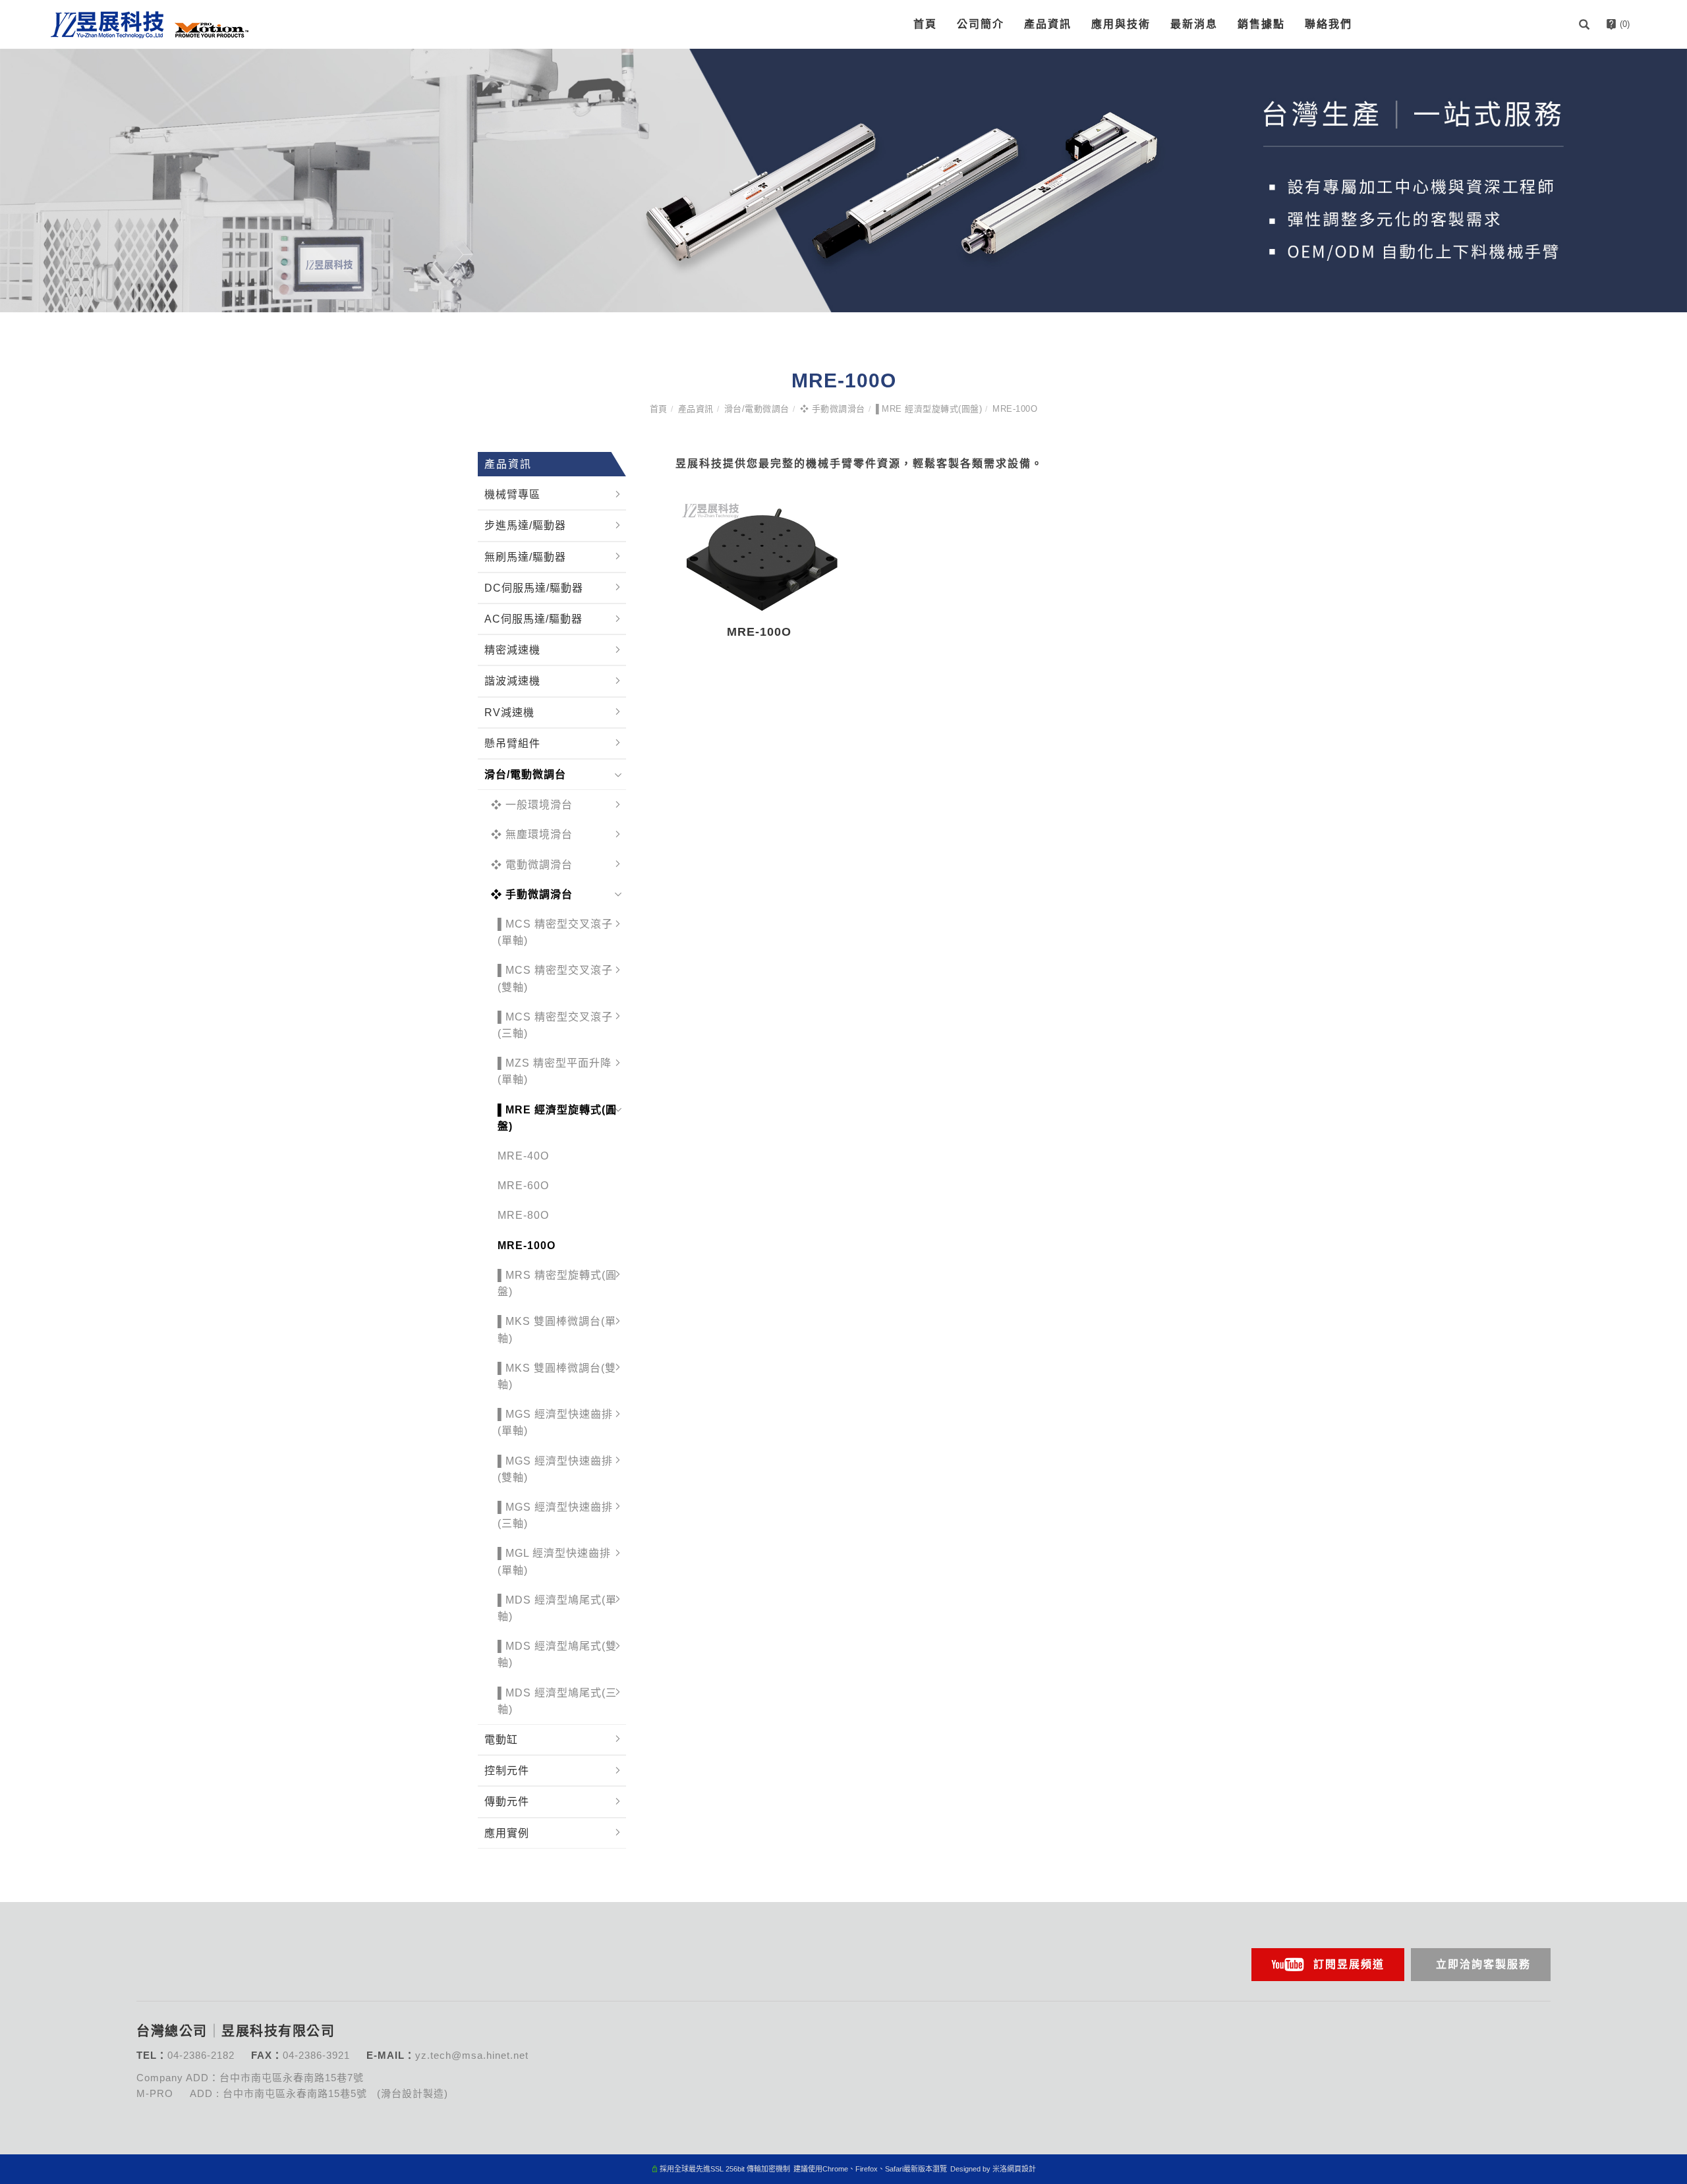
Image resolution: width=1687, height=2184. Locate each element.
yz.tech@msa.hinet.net (472, 2055)
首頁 (925, 24)
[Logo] (150, 23)
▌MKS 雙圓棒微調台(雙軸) (557, 1376)
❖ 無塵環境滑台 (532, 834)
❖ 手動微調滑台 (833, 409)
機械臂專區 (512, 494)
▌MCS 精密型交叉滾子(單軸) (555, 932)
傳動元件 (507, 1802)
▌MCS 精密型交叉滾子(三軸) (555, 1025)
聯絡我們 (1329, 24)
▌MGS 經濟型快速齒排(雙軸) (555, 1469)
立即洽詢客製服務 (1483, 1964)
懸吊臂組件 (512, 743)
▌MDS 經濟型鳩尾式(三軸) (557, 1701)
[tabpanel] (843, 181)
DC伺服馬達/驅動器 (534, 588)
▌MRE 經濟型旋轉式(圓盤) (929, 409)
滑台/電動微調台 (757, 409)
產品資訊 (1048, 24)
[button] (1586, 24)
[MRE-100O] (759, 554)
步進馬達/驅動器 (525, 525)
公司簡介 (981, 24)
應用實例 (507, 1833)
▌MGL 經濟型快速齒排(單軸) (554, 1561)
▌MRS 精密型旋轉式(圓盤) (557, 1283)
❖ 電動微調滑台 (532, 865)
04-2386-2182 (201, 2055)
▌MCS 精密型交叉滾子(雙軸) (555, 978)
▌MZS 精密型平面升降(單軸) (555, 1071)
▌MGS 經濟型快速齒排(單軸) (555, 1422)
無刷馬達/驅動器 (525, 557)
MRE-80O (523, 1215)
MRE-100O (1015, 409)
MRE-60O (523, 1186)
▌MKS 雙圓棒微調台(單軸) (557, 1330)
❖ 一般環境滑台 (532, 805)
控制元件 (507, 1771)
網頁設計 (1021, 2169)
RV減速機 (509, 713)
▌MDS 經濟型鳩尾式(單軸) (557, 1608)
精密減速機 (512, 650)
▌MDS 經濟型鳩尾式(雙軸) (557, 1654)
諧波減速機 (512, 681)
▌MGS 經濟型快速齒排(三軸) (555, 1515)
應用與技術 (1121, 24)
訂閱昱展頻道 (1349, 1964)
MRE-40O (523, 1156)
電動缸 (501, 1740)
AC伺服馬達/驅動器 (533, 619)
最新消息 (1194, 24)
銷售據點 (1261, 24)
